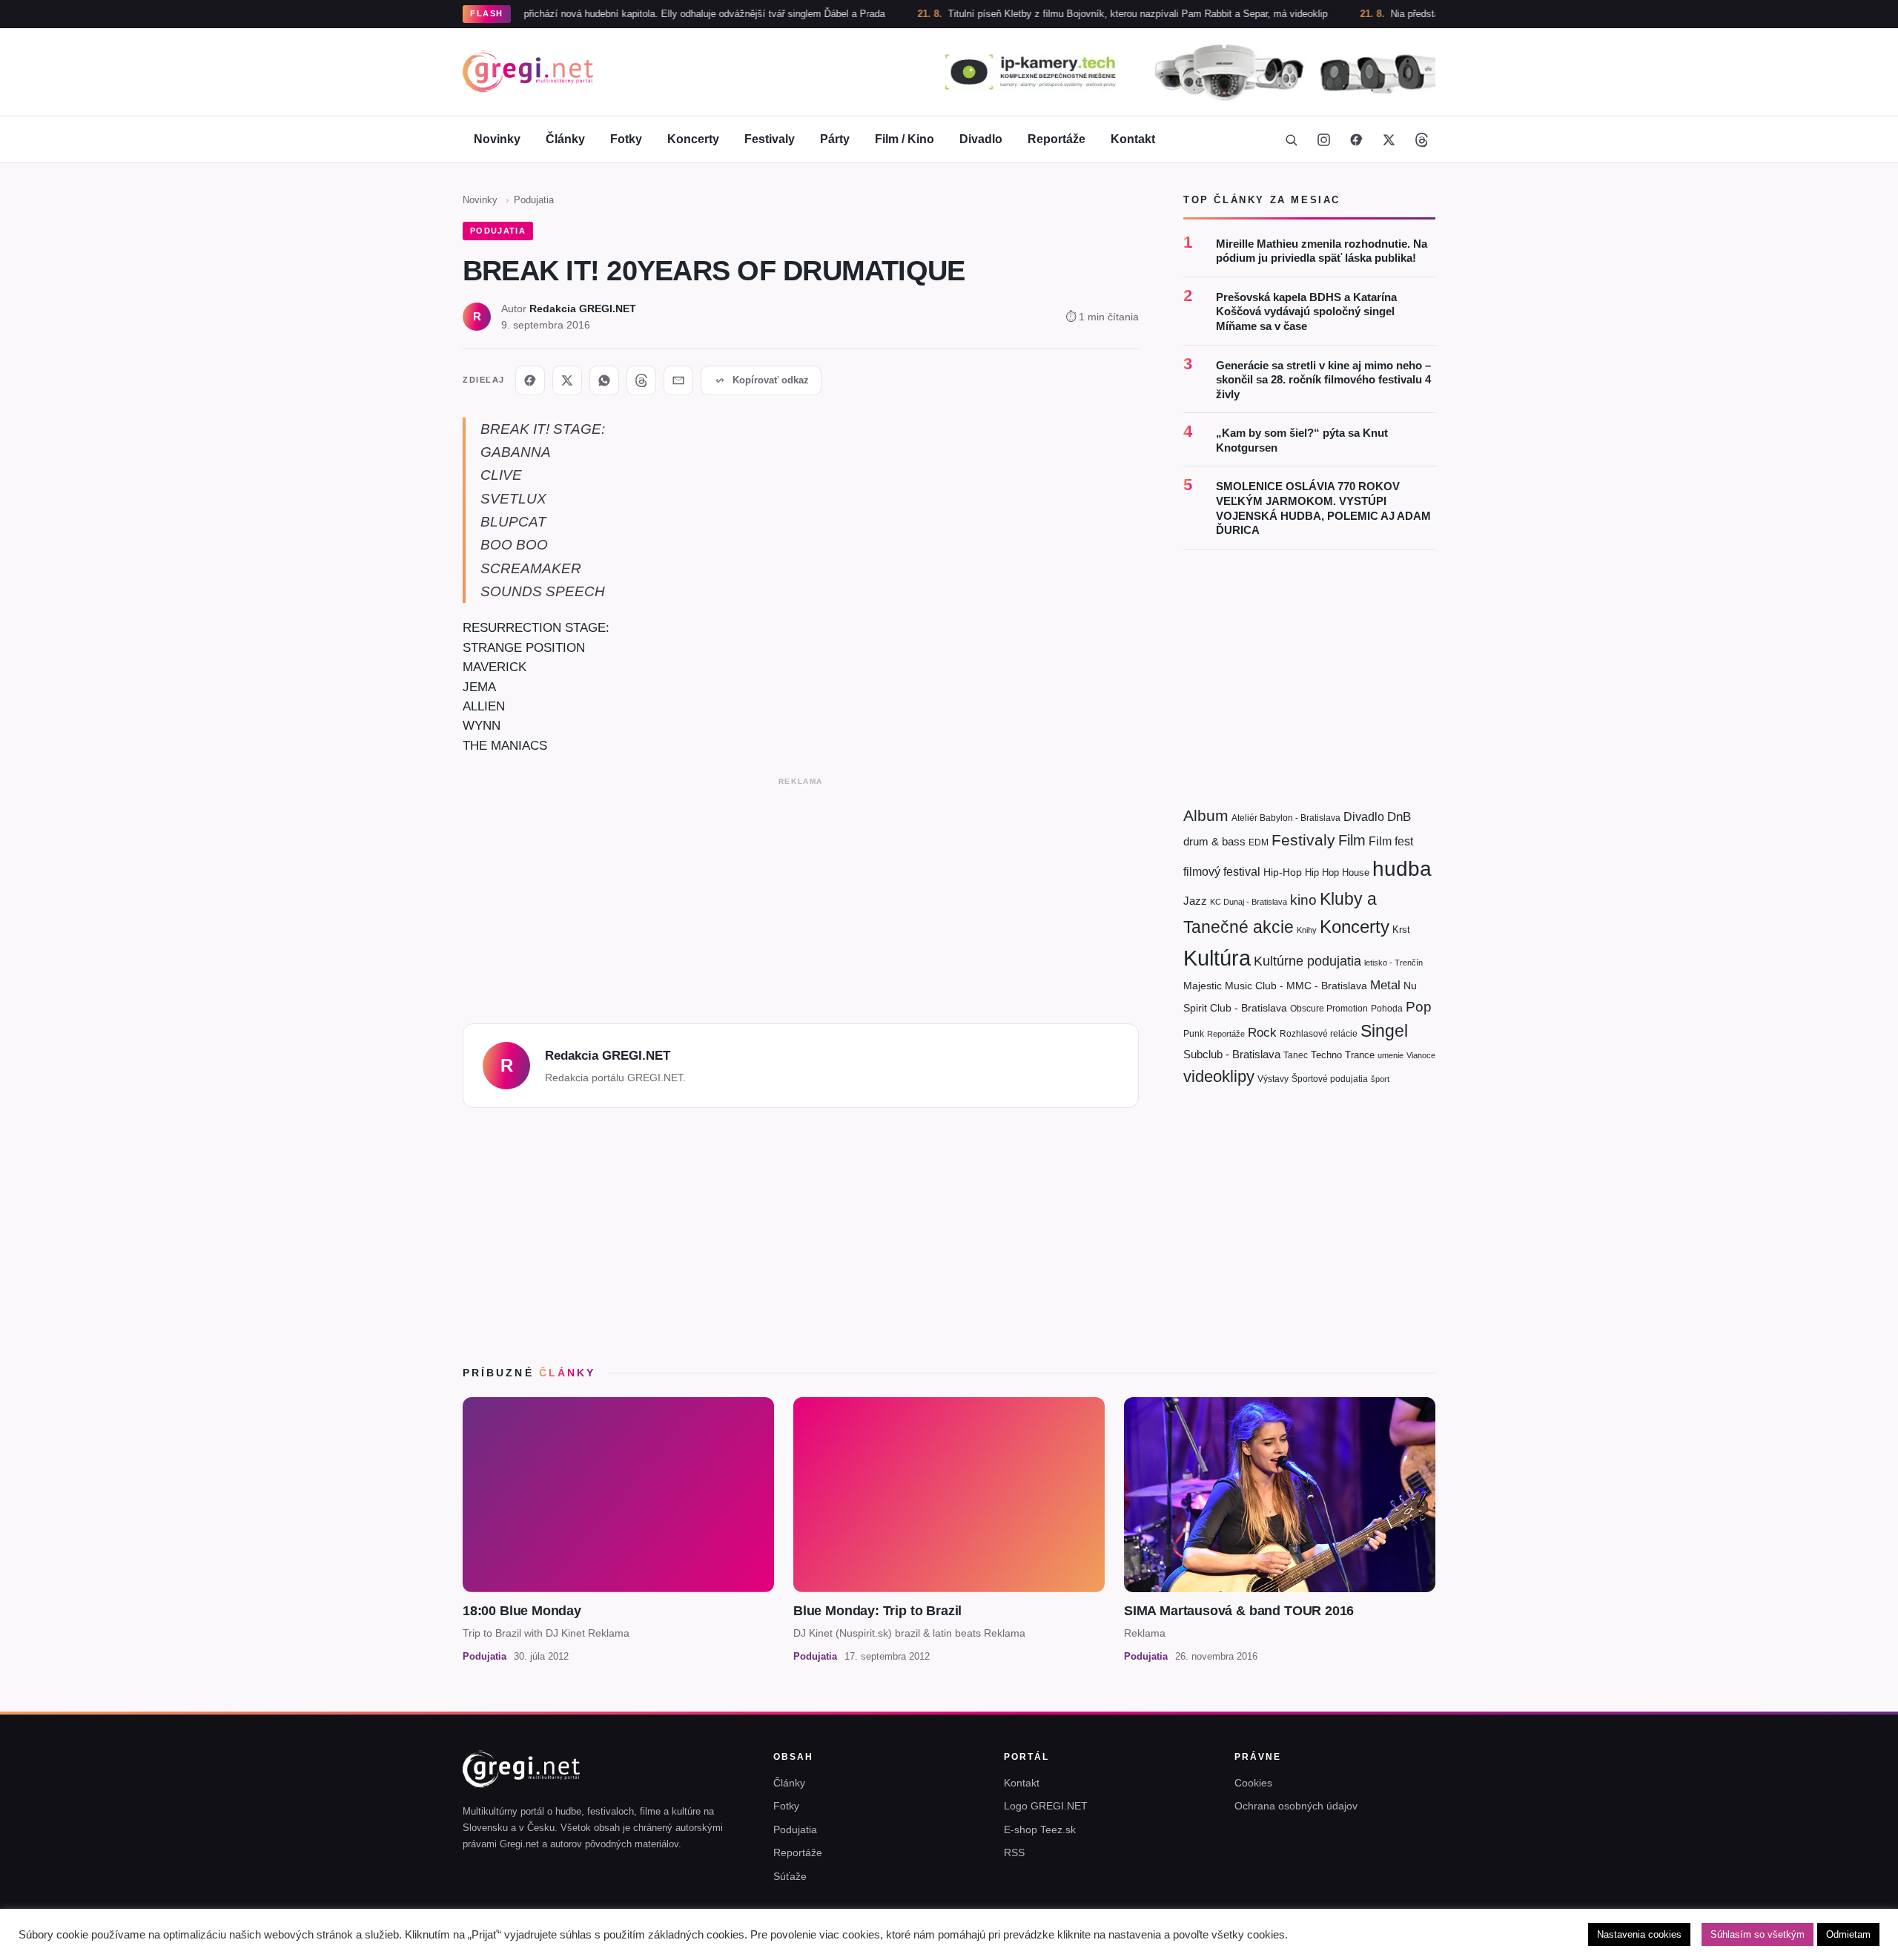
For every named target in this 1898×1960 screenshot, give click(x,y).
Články (565, 139)
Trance (1360, 1055)
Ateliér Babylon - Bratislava (1286, 818)
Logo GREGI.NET (1046, 1806)
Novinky (497, 139)
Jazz (1195, 901)
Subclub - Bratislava (1232, 1054)
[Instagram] (1323, 139)
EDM (1259, 842)
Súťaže (790, 1876)
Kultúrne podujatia (1307, 961)
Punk (1194, 1034)
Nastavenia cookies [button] (1639, 1934)
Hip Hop (1322, 872)
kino (1303, 900)
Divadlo (981, 139)
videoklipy (1219, 1076)
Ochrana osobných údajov (1296, 1806)
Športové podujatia (1330, 1079)
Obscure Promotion (1329, 1009)
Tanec (1296, 1055)
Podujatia (534, 200)
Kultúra (1217, 958)
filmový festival (1222, 872)
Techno (1326, 1055)
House (1356, 872)
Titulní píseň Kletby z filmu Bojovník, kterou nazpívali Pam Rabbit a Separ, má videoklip (1066, 14)
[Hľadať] (1291, 139)
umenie (1391, 1055)
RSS (1014, 1852)
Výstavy (1273, 1079)
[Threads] (1421, 139)
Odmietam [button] (1848, 1934)
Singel (1384, 1031)
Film (1352, 840)
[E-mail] (678, 380)
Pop (1419, 1007)
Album (1206, 815)
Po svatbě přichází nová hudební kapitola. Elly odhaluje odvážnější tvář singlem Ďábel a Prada (609, 14)
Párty (835, 139)
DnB (1399, 817)
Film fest (1391, 841)
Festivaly (770, 139)
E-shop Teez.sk (1040, 1829)
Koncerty (693, 139)
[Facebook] (1356, 139)
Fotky (626, 139)
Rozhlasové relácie (1319, 1034)
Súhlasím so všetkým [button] (1758, 1934)
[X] (567, 380)
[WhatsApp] (604, 380)
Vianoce (1421, 1055)
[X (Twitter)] (1389, 139)
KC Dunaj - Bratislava (1249, 902)
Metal (1385, 985)
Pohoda (1387, 1009)
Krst (1401, 930)
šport (1380, 1079)
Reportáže (1057, 139)
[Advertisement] (801, 896)
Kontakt (1133, 139)
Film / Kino (905, 139)
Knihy (1307, 930)
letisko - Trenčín (1393, 963)
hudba (1402, 869)
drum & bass (1214, 841)
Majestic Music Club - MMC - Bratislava (1275, 986)
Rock (1262, 1032)
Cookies (1253, 1783)
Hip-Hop (1283, 872)
